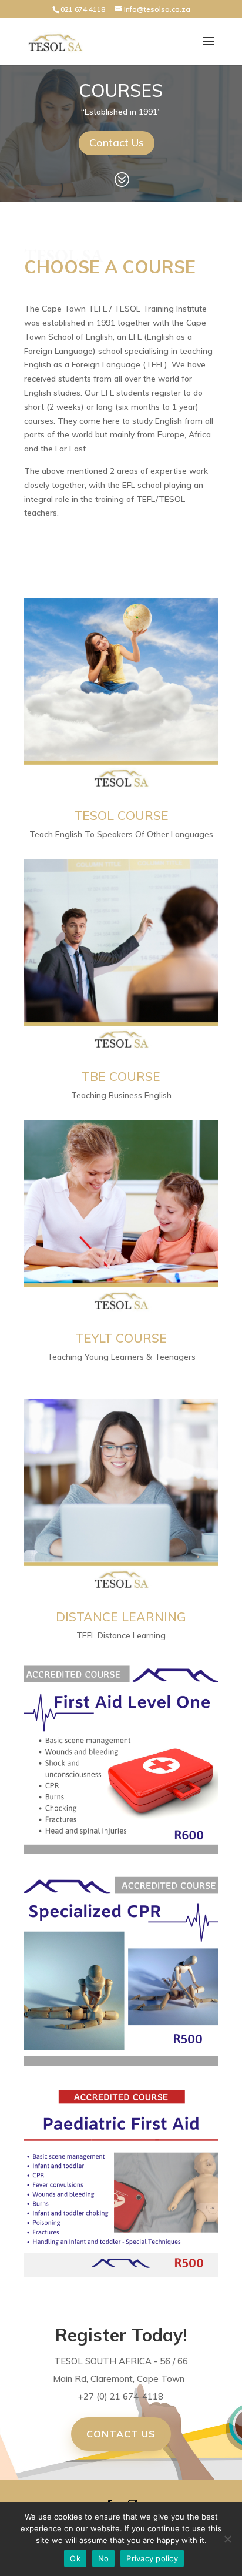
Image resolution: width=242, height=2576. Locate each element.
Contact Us (117, 143)
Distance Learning (121, 1617)
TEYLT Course (121, 1338)
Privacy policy (152, 2558)
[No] (227, 2539)
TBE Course (121, 1076)
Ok (75, 2558)
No (104, 2558)
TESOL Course (121, 815)
